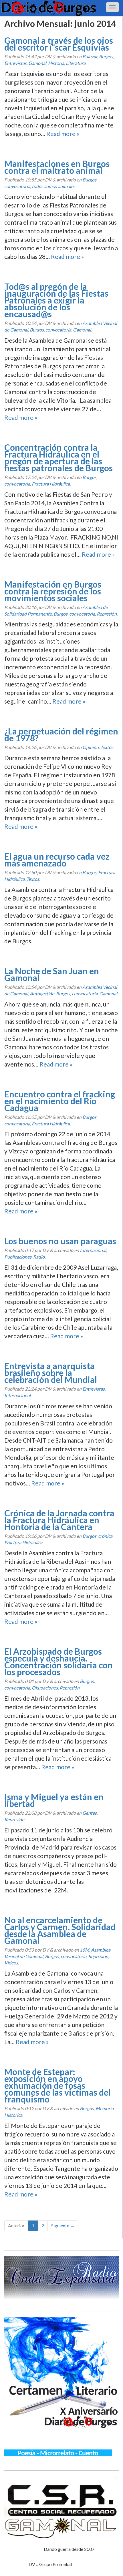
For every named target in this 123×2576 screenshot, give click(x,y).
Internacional (93, 1250)
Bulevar (90, 56)
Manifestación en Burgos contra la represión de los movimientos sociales (53, 591)
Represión (107, 614)
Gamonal (37, 63)
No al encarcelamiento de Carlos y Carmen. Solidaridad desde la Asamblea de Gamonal (60, 1930)
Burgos (106, 56)
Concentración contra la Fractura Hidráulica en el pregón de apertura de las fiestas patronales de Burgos (58, 458)
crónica (105, 1536)
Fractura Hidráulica (51, 484)
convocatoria (17, 186)
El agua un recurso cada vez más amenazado (57, 860)
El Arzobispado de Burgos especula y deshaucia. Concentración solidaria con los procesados (58, 1662)
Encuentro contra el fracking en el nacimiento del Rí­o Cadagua (60, 1101)
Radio (39, 1257)
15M (85, 1950)
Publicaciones (18, 1257)
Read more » (63, 134)
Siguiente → (63, 2225)
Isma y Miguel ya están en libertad (54, 1800)
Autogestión (42, 994)
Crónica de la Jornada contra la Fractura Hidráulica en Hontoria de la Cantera (59, 1520)
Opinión (91, 747)
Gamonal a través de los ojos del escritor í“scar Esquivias (59, 44)
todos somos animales (53, 186)
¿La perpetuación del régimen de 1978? (61, 734)
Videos (11, 1963)
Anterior (16, 2225)
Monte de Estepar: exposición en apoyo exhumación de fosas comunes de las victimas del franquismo (57, 2085)
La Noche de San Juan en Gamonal (52, 974)
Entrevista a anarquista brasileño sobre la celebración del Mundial (51, 1373)
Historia (56, 63)
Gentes (90, 1813)
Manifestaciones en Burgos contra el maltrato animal (57, 167)
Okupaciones (45, 1688)
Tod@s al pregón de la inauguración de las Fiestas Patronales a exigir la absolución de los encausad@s (56, 300)
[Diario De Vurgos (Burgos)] (61, 8)
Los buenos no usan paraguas (60, 1241)
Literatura (76, 63)
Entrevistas (15, 63)
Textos (107, 747)
